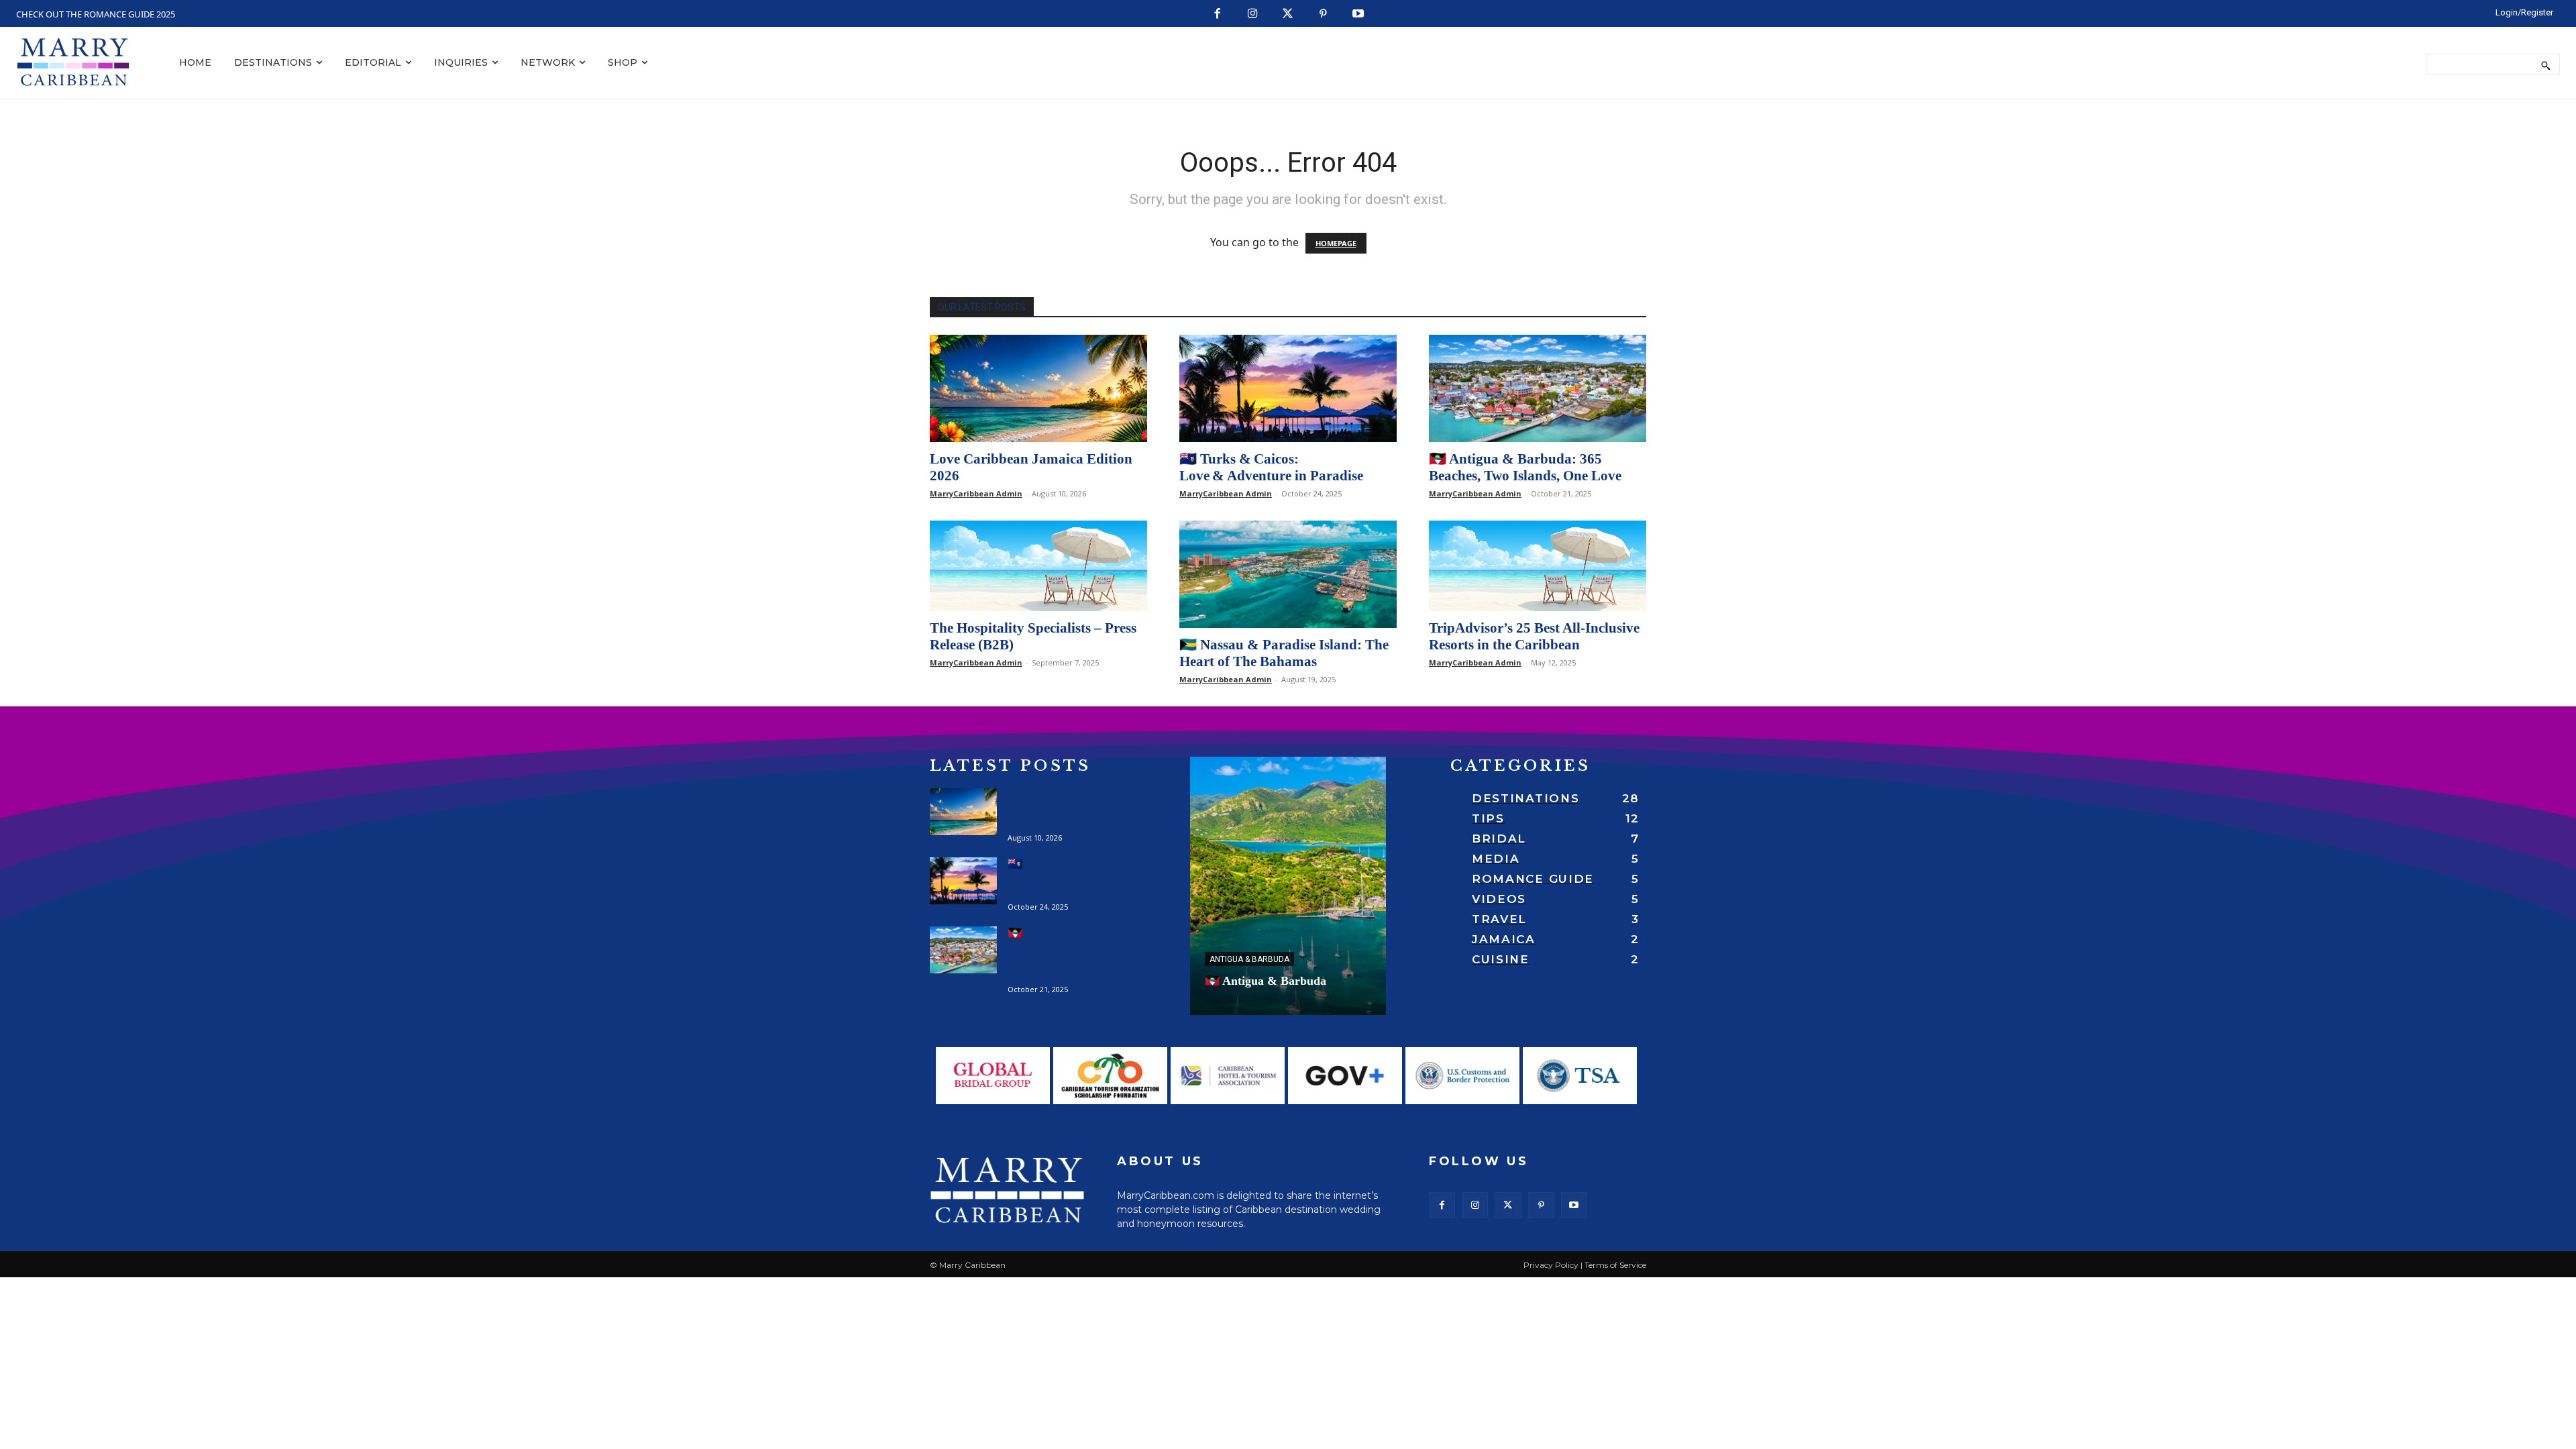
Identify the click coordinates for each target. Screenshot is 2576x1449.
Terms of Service (1615, 1265)
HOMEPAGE (1336, 243)
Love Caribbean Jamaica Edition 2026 (1057, 808)
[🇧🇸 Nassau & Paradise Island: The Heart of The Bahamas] (1288, 574)
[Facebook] (1218, 14)
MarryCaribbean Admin (976, 493)
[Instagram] (1253, 14)
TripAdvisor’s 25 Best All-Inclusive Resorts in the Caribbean (1534, 636)
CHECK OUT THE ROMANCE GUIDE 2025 (96, 14)
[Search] (2545, 64)
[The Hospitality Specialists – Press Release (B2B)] (1038, 566)
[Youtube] (1359, 14)
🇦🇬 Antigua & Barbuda (1266, 981)
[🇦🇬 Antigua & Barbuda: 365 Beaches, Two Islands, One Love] (1538, 388)
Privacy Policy (1551, 1265)
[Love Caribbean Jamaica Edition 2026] (1038, 388)
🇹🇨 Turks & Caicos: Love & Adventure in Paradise (1271, 467)
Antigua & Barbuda (1249, 959)
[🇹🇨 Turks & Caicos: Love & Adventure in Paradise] (1288, 388)
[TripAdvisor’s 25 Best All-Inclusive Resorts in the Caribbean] (1538, 566)
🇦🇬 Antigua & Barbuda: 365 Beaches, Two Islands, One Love (1525, 467)
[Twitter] (1288, 14)
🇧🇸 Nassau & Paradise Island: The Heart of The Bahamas (1284, 653)
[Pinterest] (1323, 14)
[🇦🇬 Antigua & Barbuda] (1288, 886)
